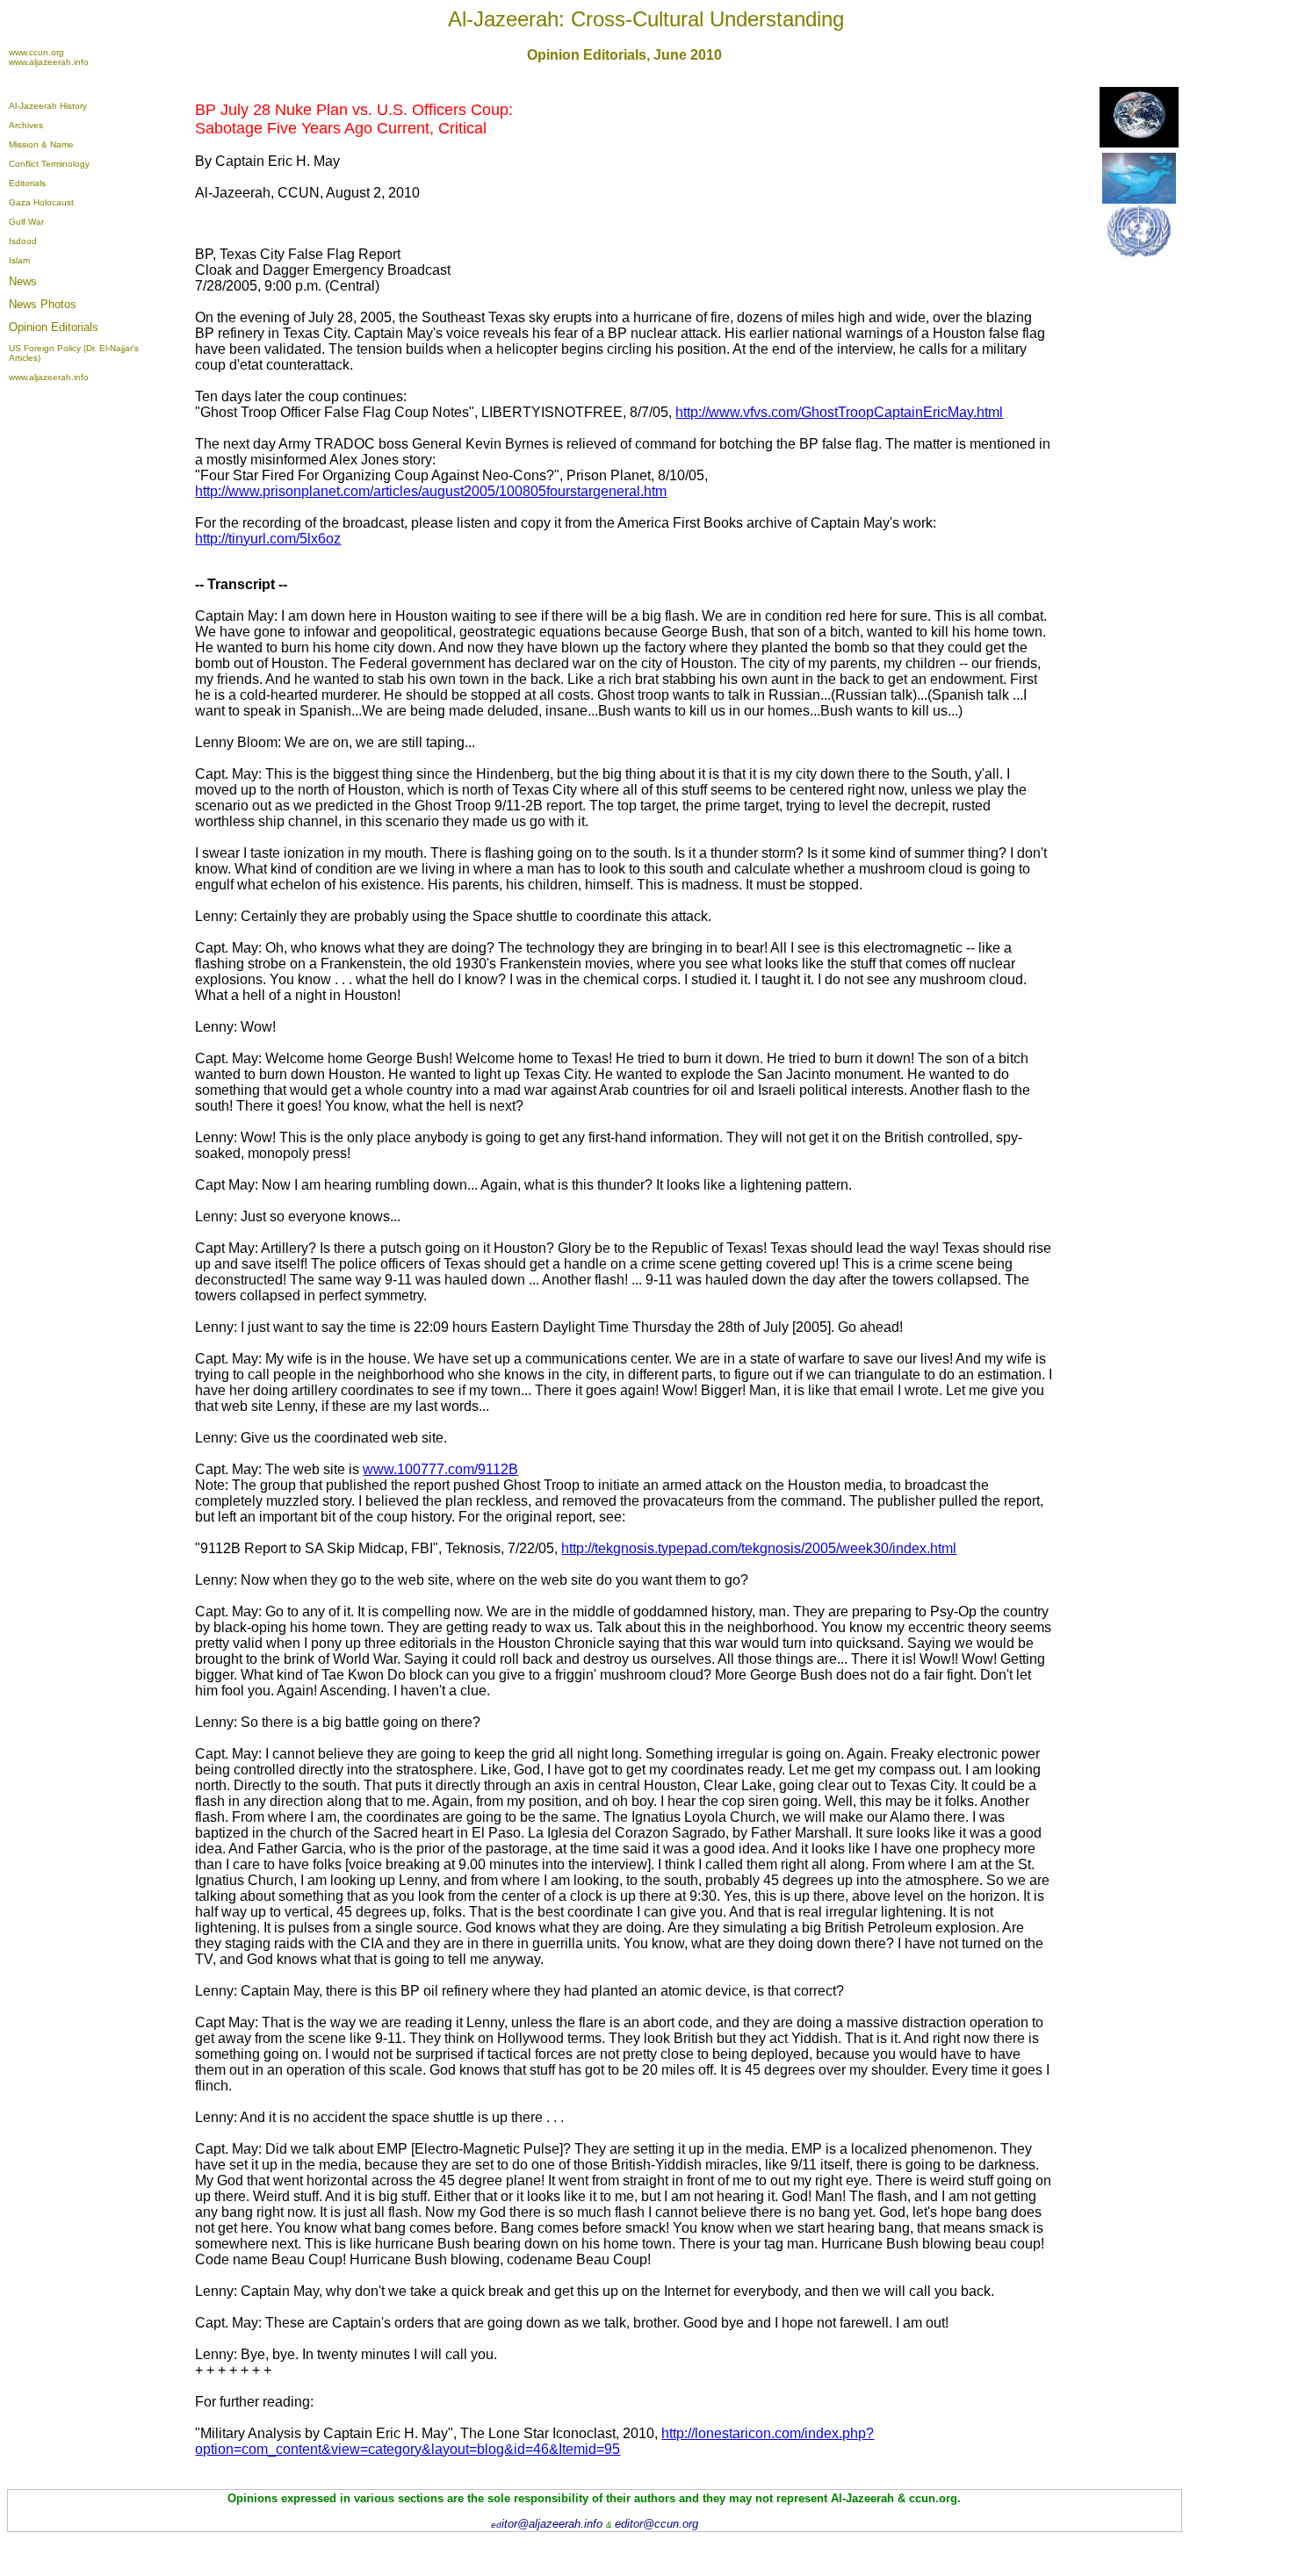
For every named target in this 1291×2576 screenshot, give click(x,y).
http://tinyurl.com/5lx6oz (268, 539)
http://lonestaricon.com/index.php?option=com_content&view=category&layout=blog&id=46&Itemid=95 (534, 2441)
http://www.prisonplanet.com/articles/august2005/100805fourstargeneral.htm (431, 491)
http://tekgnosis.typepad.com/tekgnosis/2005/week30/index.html (759, 1548)
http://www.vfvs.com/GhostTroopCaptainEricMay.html (839, 412)
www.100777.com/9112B (440, 1469)
